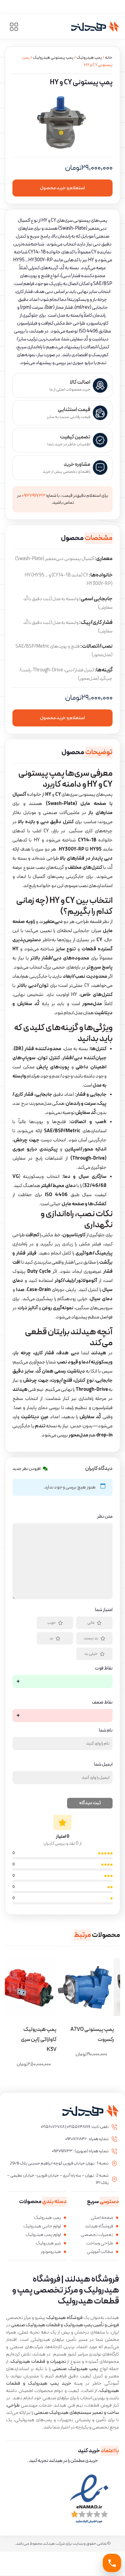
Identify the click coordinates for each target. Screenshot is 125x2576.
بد (51, 1638)
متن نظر (105, 1516)
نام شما (106, 1730)
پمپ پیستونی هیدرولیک (53, 58)
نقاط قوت (104, 1668)
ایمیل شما (103, 1764)
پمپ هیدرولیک (89, 58)
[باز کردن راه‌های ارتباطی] (112, 2563)
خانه (109, 58)
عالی (91, 1623)
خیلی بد (91, 1654)
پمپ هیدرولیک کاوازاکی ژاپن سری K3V (39, 2040)
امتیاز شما (104, 1610)
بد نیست (91, 1638)
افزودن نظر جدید (27, 1469)
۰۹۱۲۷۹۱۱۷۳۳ (34, 496)
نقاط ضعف (102, 1702)
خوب (52, 1623)
